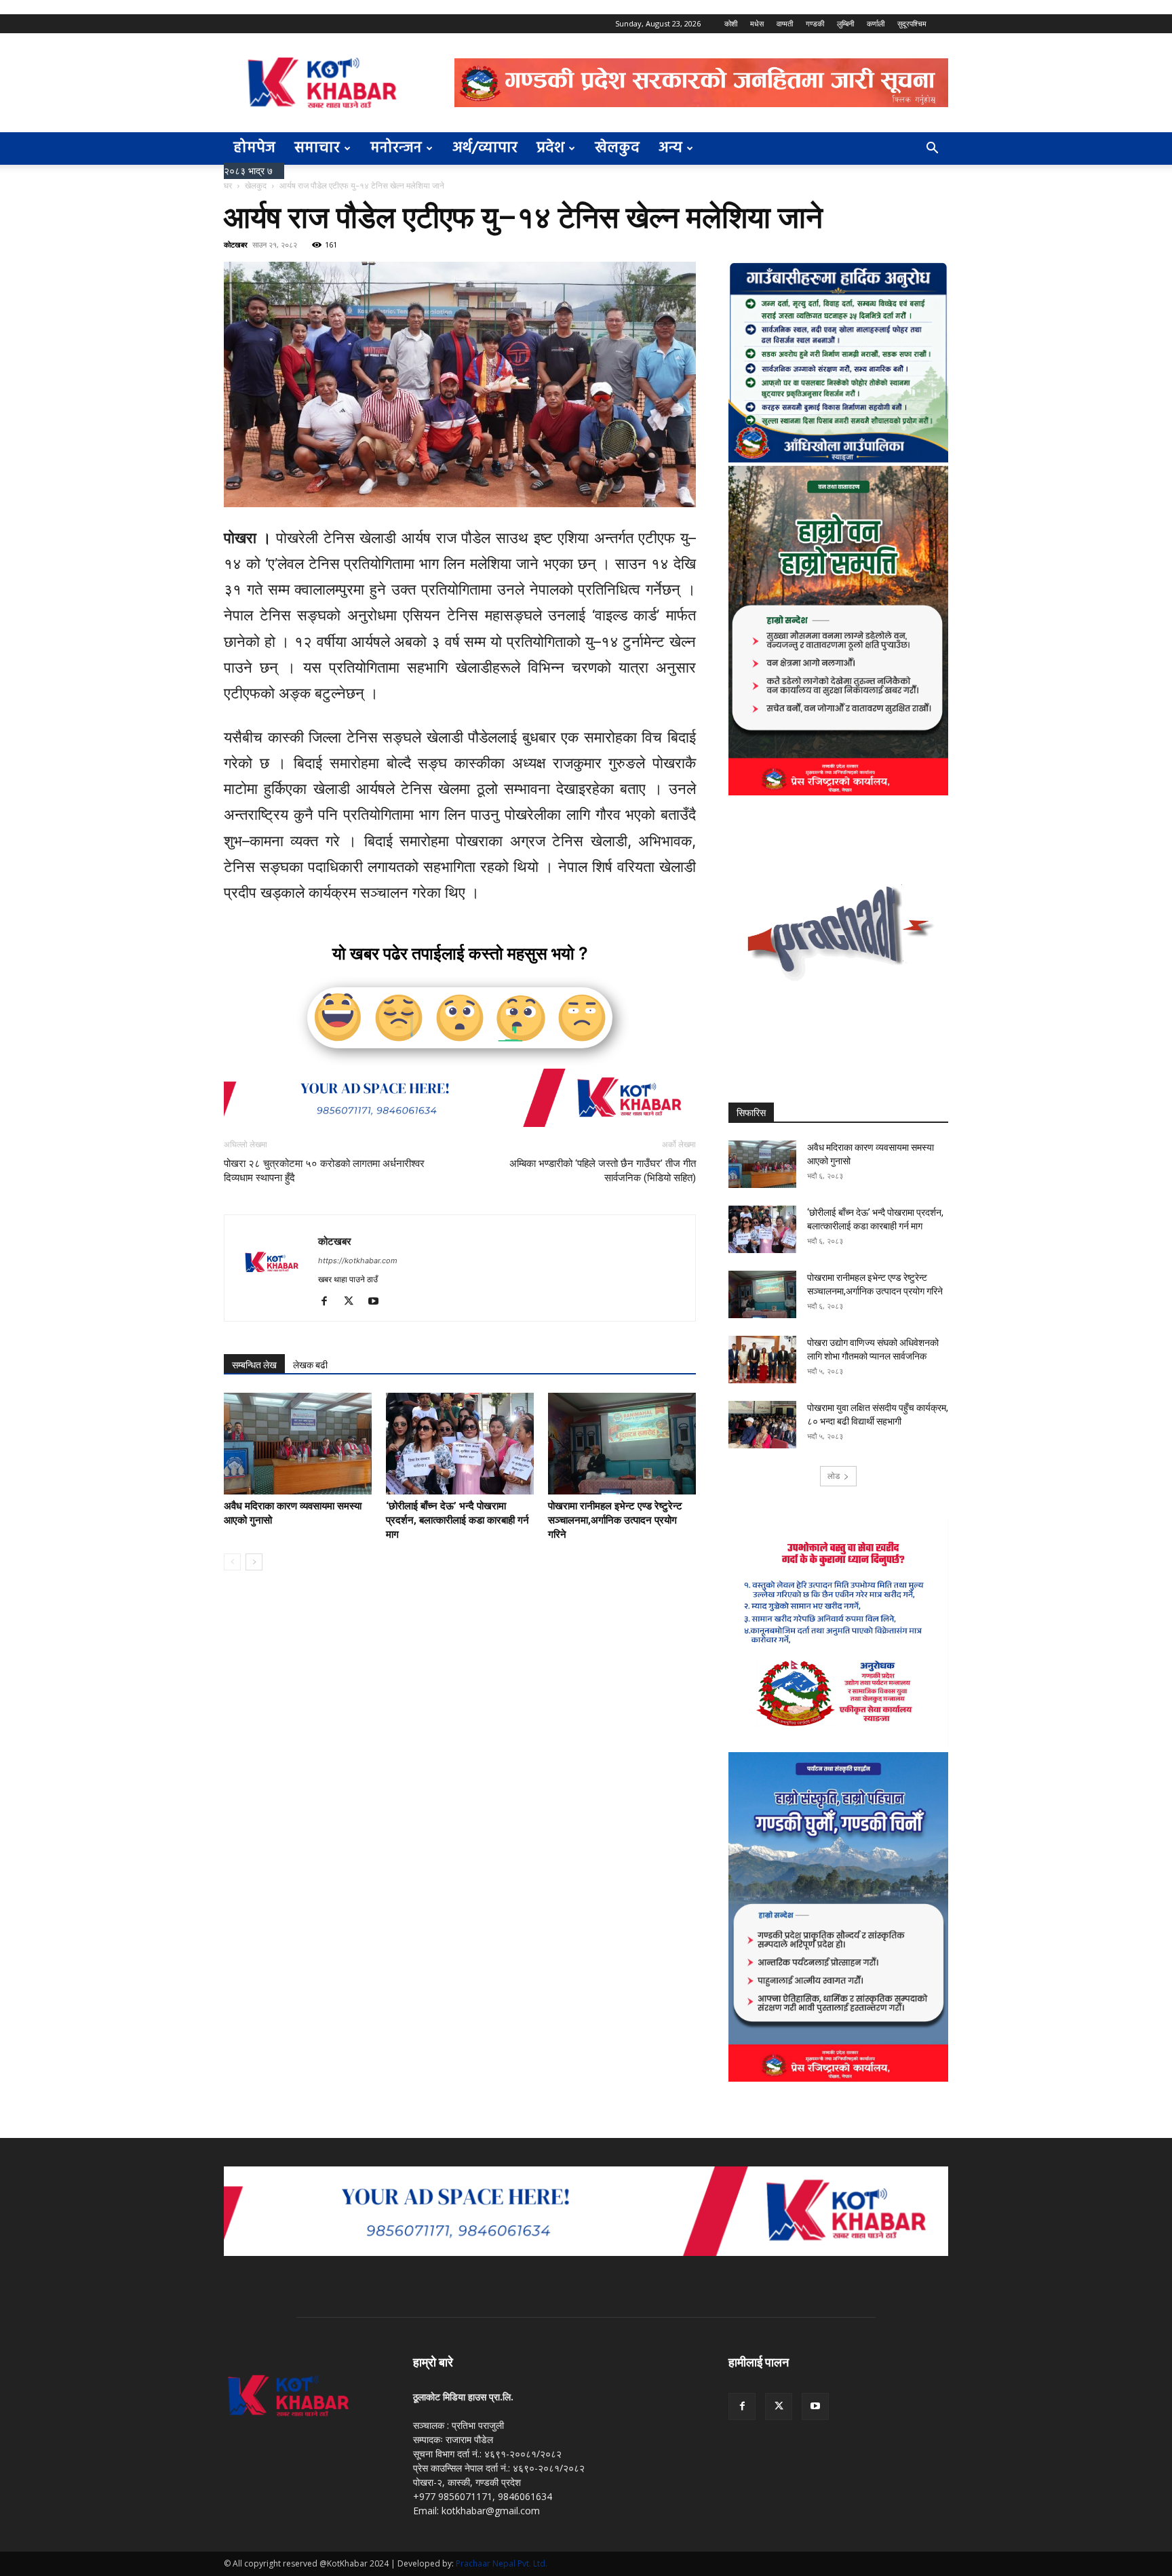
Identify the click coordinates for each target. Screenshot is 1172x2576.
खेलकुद (617, 148)
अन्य (670, 148)
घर (228, 185)
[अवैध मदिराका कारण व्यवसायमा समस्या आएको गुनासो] (298, 1444)
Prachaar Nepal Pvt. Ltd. (502, 2563)
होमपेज (254, 148)
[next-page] (254, 1562)
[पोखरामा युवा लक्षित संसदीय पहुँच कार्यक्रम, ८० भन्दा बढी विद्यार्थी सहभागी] (762, 1425)
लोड (834, 1476)
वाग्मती (785, 23)
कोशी (731, 23)
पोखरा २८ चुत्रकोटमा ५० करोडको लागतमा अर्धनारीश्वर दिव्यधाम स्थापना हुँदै (324, 1171)
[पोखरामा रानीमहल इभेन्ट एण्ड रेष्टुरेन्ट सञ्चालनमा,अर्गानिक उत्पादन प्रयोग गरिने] (622, 1444)
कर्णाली (876, 23)
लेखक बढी (310, 1365)
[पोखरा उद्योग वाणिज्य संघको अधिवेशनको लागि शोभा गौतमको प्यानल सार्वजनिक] (762, 1360)
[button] (932, 150)
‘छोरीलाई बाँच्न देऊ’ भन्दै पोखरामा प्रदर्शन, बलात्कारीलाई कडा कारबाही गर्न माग (457, 1520)
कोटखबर (236, 244)
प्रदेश (550, 148)
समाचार (317, 148)
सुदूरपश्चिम (912, 23)
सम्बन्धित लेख (254, 1365)
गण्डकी (815, 23)
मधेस (757, 23)
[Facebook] (329, 1302)
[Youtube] (378, 1302)
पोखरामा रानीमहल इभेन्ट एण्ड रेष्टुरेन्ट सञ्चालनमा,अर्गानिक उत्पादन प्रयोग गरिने (615, 1520)
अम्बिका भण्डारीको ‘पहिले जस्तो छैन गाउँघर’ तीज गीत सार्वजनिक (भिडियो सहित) (603, 1171)
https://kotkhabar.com (358, 1261)
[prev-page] (232, 1562)
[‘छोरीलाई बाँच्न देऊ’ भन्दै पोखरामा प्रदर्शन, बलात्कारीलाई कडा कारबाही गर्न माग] (460, 1444)
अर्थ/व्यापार (485, 148)
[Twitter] (354, 1302)
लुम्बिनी (845, 23)
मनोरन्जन (396, 148)
